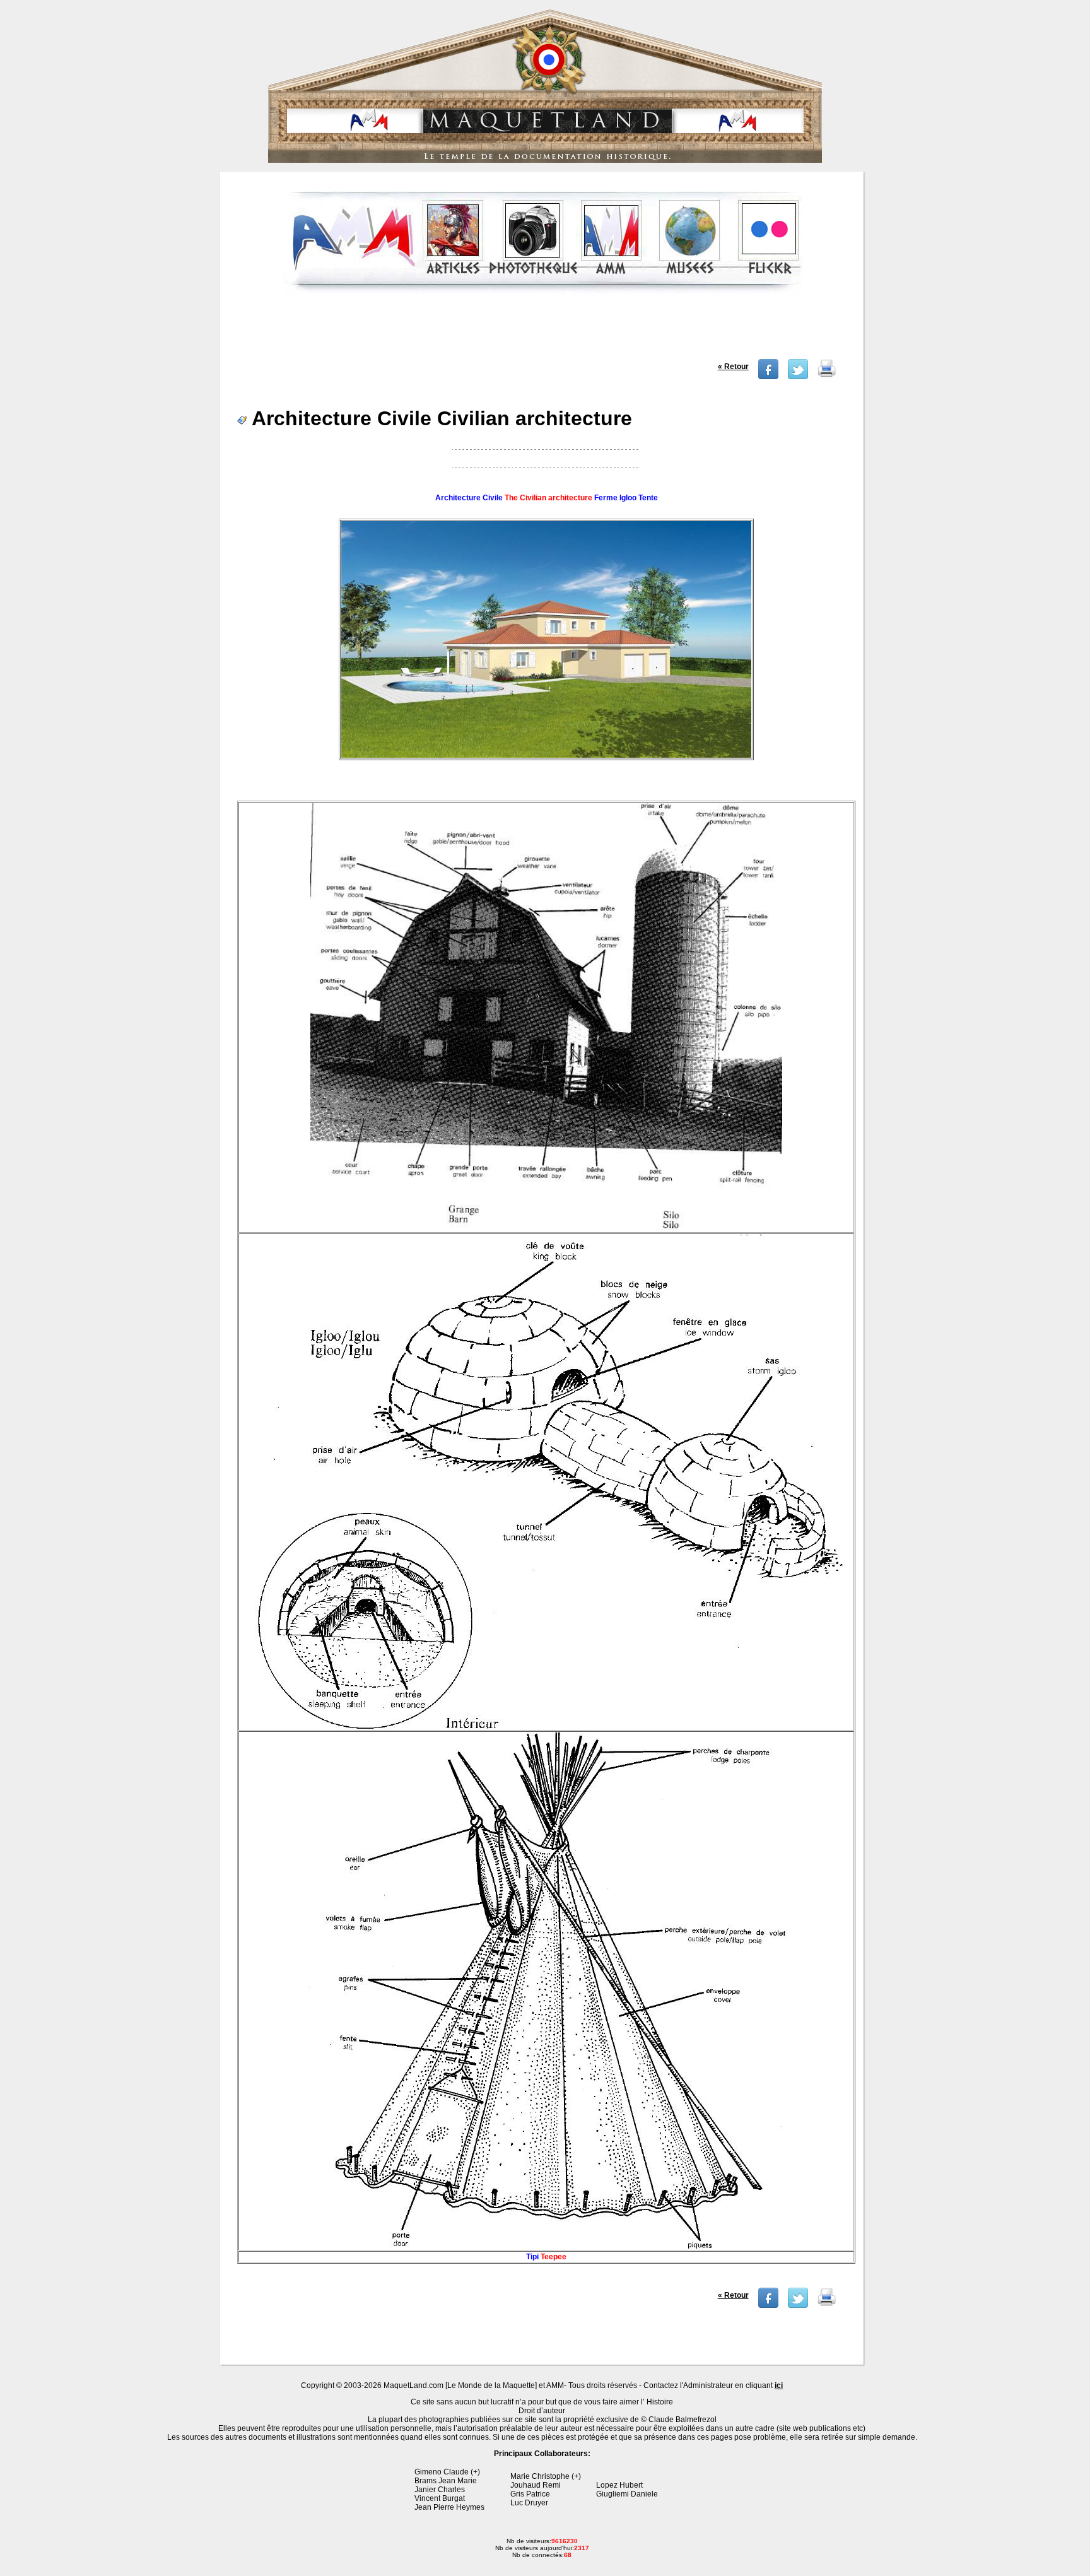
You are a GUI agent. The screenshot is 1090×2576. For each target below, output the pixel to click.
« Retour (733, 367)
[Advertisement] (543, 331)
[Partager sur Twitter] (798, 377)
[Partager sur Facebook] (768, 377)
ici (779, 2385)
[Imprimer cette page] (827, 377)
